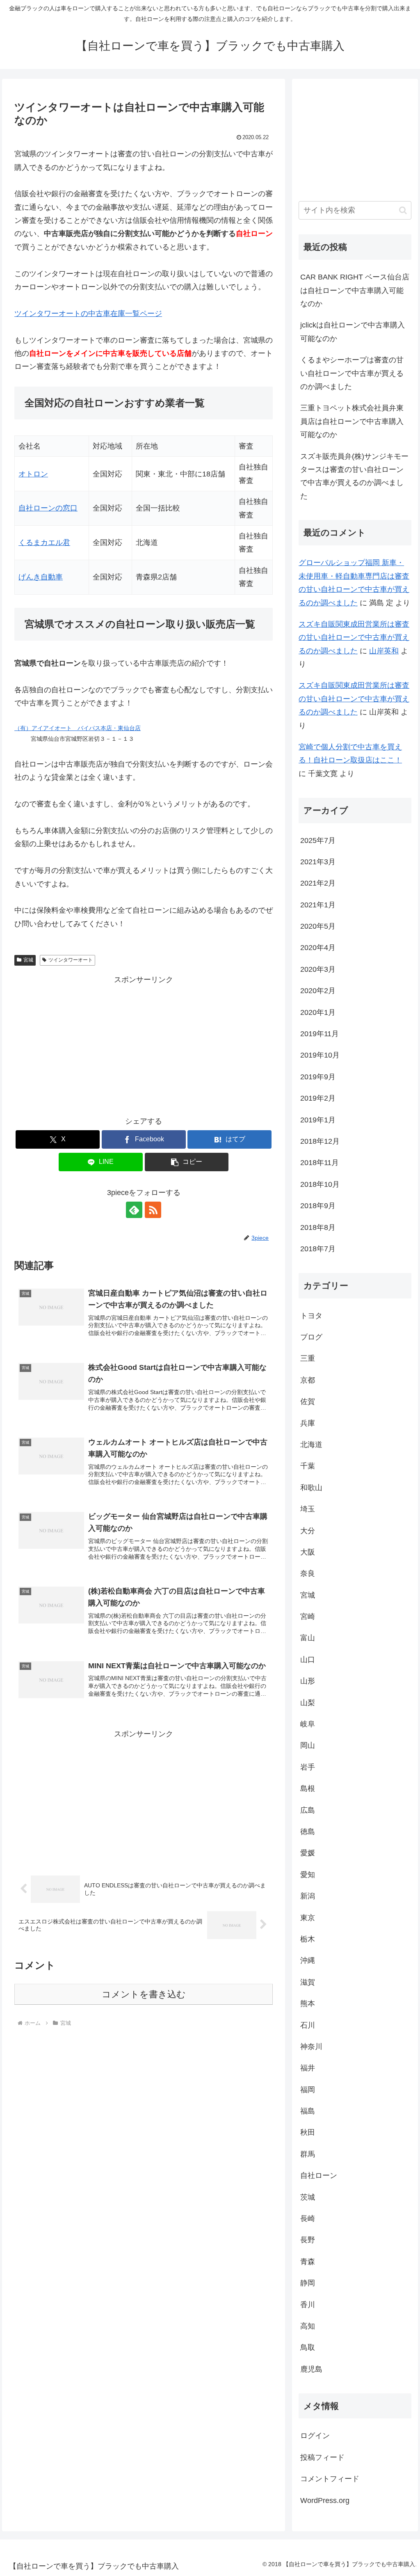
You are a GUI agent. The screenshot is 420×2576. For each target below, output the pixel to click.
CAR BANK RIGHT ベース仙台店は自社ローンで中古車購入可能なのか (355, 290)
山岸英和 (384, 651)
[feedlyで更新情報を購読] (134, 1210)
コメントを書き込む (144, 1994)
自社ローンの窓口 (48, 508)
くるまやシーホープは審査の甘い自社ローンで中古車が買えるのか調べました (352, 373)
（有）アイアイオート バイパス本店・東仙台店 (78, 728)
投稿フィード (322, 2457)
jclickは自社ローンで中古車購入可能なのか (353, 332)
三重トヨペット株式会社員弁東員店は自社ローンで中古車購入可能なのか (352, 421)
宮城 (28, 960)
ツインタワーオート (71, 960)
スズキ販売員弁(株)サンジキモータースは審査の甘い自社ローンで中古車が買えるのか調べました (354, 476)
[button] (187, 1162)
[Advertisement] (144, 1044)
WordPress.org (325, 2500)
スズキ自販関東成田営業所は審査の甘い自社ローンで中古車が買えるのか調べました (354, 638)
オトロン (33, 474)
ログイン (315, 2436)
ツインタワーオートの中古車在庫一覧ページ (88, 314)
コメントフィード (330, 2479)
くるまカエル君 (44, 543)
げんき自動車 (41, 577)
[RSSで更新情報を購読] (153, 1210)
